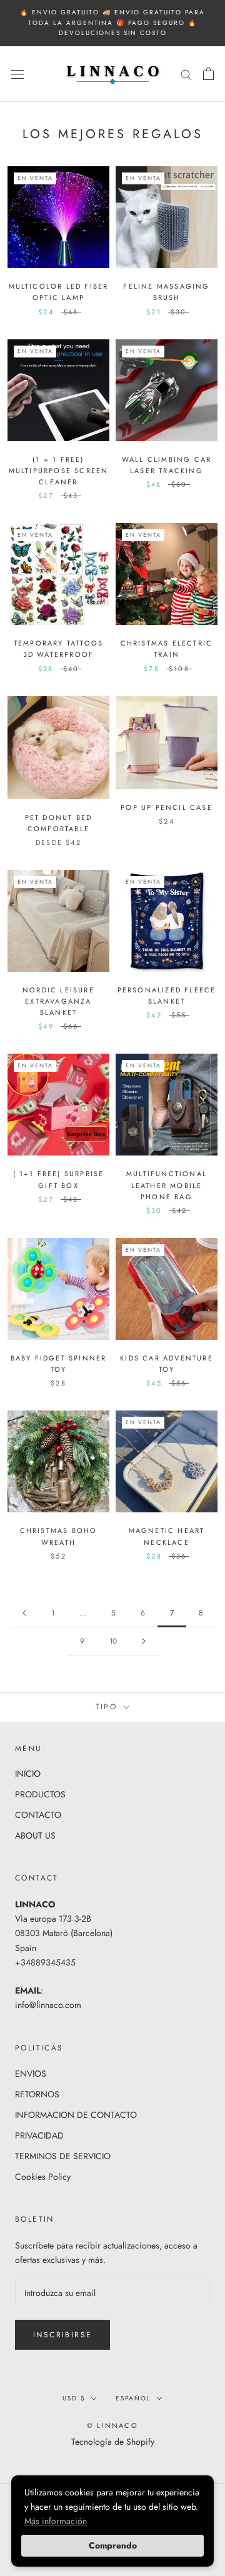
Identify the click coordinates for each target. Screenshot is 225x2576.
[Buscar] (186, 74)
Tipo (108, 1707)
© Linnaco (112, 2425)
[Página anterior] (24, 1613)
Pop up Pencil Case (167, 807)
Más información (56, 2521)
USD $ (74, 2398)
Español (133, 2398)
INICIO (28, 1774)
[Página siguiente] (144, 1641)
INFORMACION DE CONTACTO (76, 2115)
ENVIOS (31, 2074)
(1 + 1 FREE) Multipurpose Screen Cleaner (59, 471)
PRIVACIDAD (39, 2135)
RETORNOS (37, 2094)
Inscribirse (62, 2335)
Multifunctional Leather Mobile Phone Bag (167, 1185)
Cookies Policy (43, 2177)
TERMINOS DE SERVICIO (63, 2156)
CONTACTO (38, 1815)
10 (113, 1641)
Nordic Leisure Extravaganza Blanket (58, 1001)
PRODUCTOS (40, 1794)
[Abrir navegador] (17, 74)
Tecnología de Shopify (113, 2442)
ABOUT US (35, 1835)
